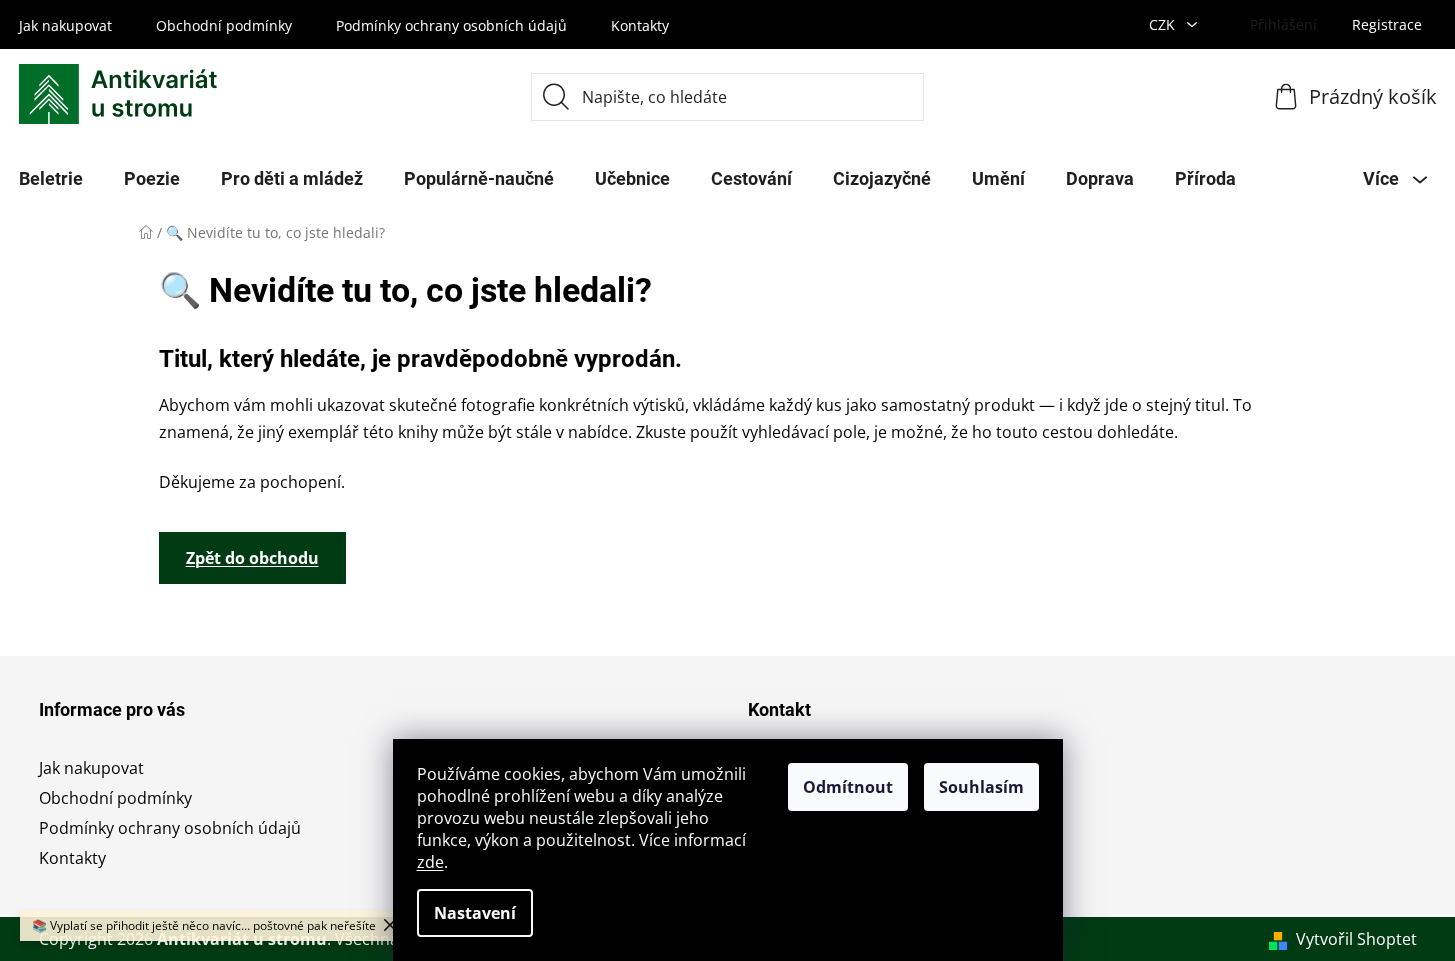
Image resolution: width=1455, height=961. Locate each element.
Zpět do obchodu (252, 558)
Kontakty (640, 25)
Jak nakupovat (65, 25)
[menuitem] (152, 179)
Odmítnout (848, 787)
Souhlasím (981, 787)
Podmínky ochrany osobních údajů (451, 25)
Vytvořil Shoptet (1356, 939)
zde (430, 862)
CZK (1164, 24)
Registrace (1387, 24)
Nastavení (475, 913)
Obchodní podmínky (224, 25)
